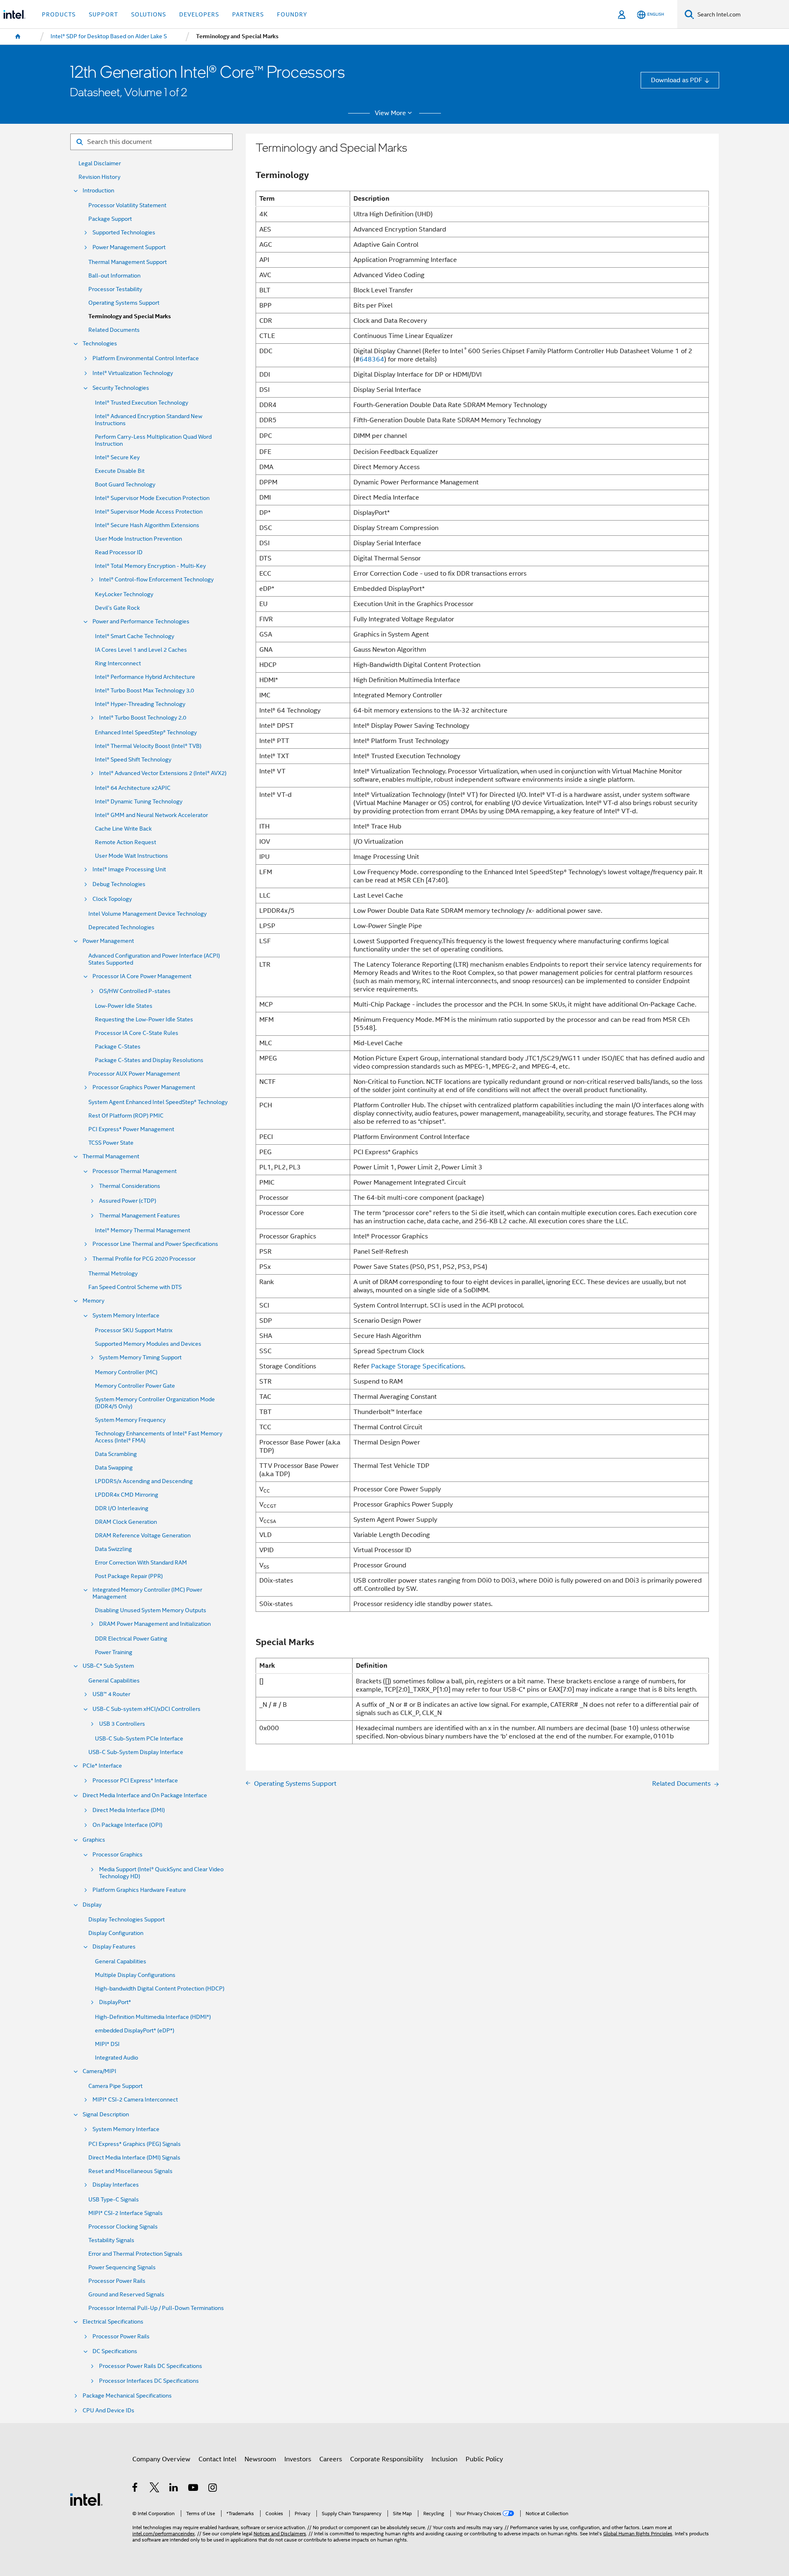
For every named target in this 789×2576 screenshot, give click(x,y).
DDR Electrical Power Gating (131, 1639)
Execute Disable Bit (120, 471)
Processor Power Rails (117, 2281)
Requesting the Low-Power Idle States (144, 1020)
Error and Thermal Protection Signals (135, 2254)
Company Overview (161, 2459)
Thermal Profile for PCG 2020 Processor (144, 1259)
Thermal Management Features (140, 1216)
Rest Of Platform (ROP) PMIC (126, 1116)
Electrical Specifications (113, 2322)
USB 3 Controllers (122, 1724)
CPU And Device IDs (108, 2411)
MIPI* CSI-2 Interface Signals (126, 2213)
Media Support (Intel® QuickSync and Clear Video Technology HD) (161, 1873)
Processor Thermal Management (135, 1171)
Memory (93, 1301)
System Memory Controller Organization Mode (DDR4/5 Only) (155, 1403)
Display (92, 1905)
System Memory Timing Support (140, 1357)
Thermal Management (111, 1156)
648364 (372, 359)
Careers (331, 2459)
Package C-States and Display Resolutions (149, 1060)
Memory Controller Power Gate (135, 1386)
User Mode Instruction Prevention (138, 539)
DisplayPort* (115, 2002)
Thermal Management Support (128, 262)
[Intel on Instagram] (213, 2489)
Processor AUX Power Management (134, 1074)
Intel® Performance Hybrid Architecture (145, 677)
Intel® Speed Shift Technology (133, 760)
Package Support (110, 219)
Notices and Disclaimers (280, 2534)
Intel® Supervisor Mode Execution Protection (152, 498)
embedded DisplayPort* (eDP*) (135, 2031)
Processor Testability (115, 289)
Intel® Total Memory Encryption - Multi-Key (150, 566)
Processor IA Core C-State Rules (137, 1033)
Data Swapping (114, 1468)
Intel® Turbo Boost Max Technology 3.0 (144, 691)
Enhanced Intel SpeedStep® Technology (146, 733)
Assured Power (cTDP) (128, 1201)
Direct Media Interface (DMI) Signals (134, 2158)
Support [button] (103, 14)
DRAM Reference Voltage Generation (143, 1536)
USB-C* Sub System (108, 1666)
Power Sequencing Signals (122, 2267)
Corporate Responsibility (387, 2459)
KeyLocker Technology (124, 594)
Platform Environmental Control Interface (146, 358)
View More (390, 113)
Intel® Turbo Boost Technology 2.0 (143, 718)
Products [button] (59, 14)
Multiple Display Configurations (135, 1975)
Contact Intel (217, 2459)
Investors (298, 2459)
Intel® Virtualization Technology (133, 373)
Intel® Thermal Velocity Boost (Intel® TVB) (148, 746)
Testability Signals (111, 2240)
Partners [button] (248, 14)
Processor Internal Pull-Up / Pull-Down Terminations (156, 2308)
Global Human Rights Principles (638, 2534)
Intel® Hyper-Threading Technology (140, 704)
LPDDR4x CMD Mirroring (127, 1495)
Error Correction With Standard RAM (141, 1563)
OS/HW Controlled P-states (135, 991)
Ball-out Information (114, 276)
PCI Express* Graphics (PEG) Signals (135, 2144)
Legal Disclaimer (100, 163)
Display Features (114, 1947)
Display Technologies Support (127, 1920)
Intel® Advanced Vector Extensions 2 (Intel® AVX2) (163, 773)
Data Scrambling (116, 1454)
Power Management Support (129, 247)
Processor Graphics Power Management (144, 1087)
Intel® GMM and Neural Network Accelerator (151, 815)
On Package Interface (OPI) (127, 1825)
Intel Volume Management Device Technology (148, 914)
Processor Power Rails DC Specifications (151, 2366)
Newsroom (260, 2459)
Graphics (94, 1840)
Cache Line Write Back (123, 829)
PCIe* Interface (102, 1766)
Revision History (99, 177)
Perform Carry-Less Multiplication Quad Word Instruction (153, 440)
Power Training (114, 1652)
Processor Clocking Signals (123, 2227)
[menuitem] (18, 37)
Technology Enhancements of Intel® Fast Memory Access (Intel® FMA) (159, 1437)
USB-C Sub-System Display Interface (136, 1752)
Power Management (108, 941)
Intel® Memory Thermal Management (143, 1230)
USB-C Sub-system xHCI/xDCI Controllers (146, 1709)
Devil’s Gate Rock (117, 608)
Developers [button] (199, 14)
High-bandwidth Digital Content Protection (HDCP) (160, 1989)
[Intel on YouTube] (194, 2489)
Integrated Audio (117, 2058)
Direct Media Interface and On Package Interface (145, 1795)
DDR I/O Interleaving (122, 1508)
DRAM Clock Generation (126, 1522)
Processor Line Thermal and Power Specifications (155, 1244)
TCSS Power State (111, 1143)
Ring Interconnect (118, 663)
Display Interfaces (116, 2185)
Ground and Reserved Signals (126, 2295)
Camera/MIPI (99, 2071)
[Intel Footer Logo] (86, 2499)
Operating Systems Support (124, 303)
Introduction (98, 191)
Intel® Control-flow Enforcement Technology (156, 580)
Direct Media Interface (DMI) (129, 1810)
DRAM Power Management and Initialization (155, 1624)
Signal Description (106, 2114)
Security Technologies (121, 388)
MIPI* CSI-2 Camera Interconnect (135, 2100)
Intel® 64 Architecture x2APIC (133, 788)
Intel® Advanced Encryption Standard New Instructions (149, 420)
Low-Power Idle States (124, 1006)
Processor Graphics (118, 1855)
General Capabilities (114, 1681)
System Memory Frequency (130, 1420)
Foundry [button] (292, 14)
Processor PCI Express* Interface (135, 1781)
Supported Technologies (124, 233)
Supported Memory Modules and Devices (148, 1344)
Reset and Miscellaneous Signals (130, 2171)
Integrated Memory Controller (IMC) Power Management (147, 1593)
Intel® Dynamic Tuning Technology (139, 802)
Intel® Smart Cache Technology (135, 636)
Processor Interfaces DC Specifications (149, 2381)
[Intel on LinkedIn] (174, 2489)
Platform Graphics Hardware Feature (139, 1890)
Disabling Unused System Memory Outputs (151, 1610)
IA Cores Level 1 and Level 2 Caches (141, 650)
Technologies (100, 344)
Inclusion (444, 2459)
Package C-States (118, 1047)
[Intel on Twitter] (155, 2489)
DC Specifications (115, 2351)
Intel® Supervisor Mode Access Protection (149, 512)
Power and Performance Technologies (141, 621)
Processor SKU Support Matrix (134, 1330)
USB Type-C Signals (114, 2200)
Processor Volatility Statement (127, 205)
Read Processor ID (119, 552)
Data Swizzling (113, 1549)
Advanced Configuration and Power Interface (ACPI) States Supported (154, 959)
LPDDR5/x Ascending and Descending (144, 1481)
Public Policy (484, 2459)
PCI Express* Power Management (131, 1129)
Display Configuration (116, 1933)
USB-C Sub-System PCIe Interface (139, 1739)
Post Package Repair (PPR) (129, 1576)
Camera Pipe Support (115, 2086)
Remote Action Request (126, 842)
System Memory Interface (126, 1316)
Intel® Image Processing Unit (129, 869)
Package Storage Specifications (418, 1366)
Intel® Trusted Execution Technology (142, 403)
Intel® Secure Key (117, 457)
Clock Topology (112, 899)
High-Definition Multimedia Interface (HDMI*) (153, 2017)
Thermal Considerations (130, 1186)
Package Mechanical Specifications (127, 2396)
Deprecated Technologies (121, 927)
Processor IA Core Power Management (142, 976)
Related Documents (114, 330)
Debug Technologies (119, 884)
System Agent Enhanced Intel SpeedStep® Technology (158, 1102)
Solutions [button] (149, 14)
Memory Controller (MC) (126, 1372)
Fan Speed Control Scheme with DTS (135, 1287)
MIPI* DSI (107, 2044)
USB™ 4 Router (111, 1694)
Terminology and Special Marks (130, 316)
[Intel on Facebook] (135, 2489)
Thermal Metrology (113, 1274)
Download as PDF (677, 80)
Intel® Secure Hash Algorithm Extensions (147, 525)
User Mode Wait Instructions (131, 856)
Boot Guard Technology (125, 485)
